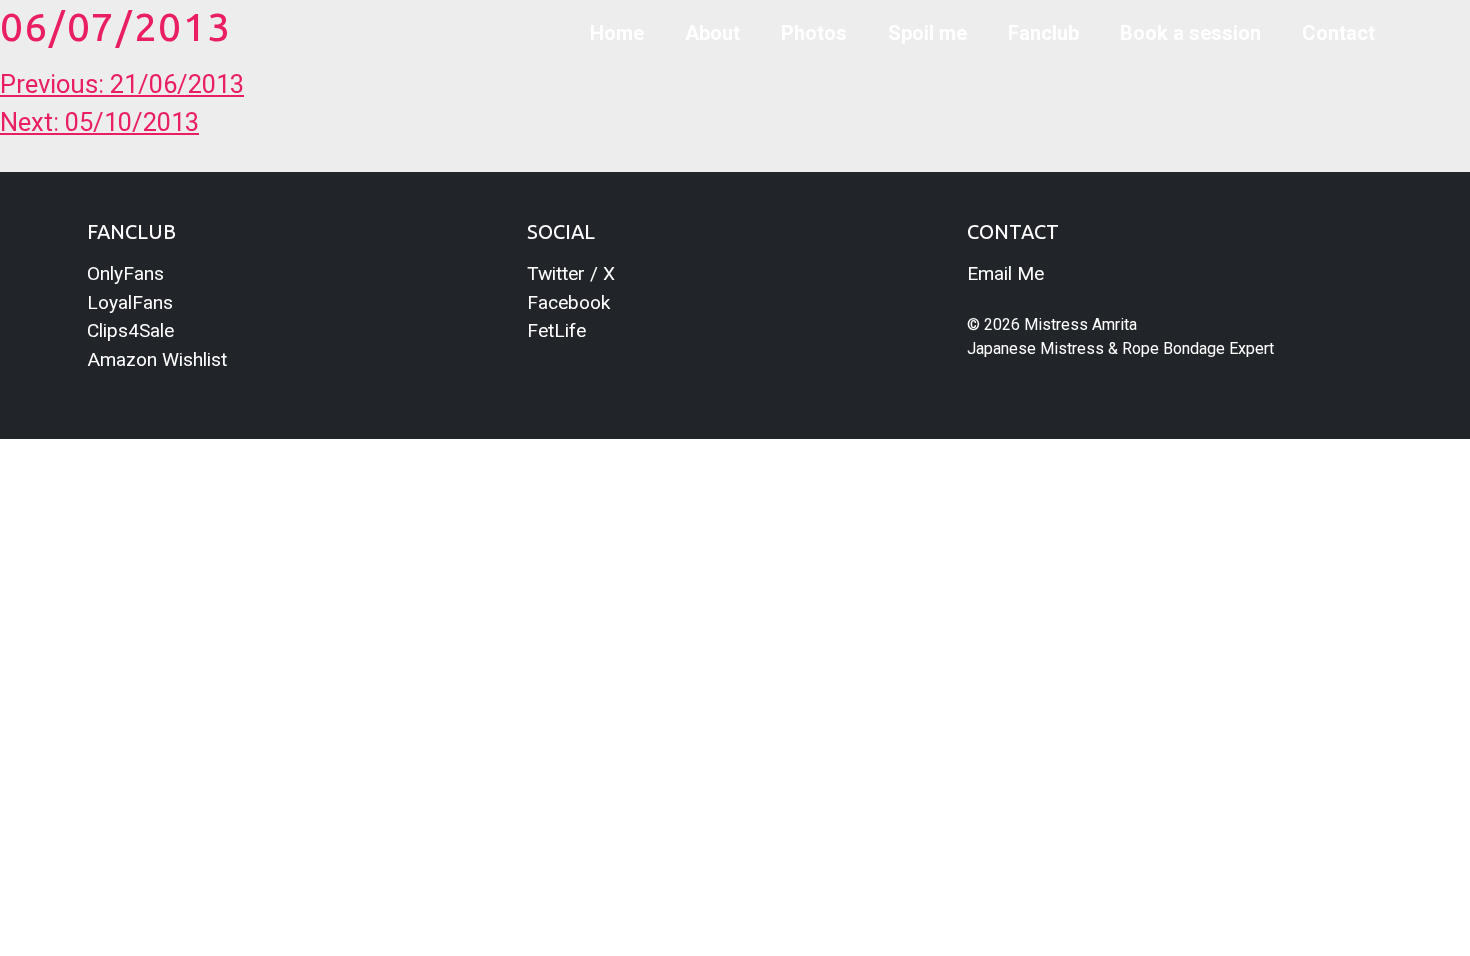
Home (617, 33)
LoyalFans (130, 302)
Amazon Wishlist (157, 359)
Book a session (1190, 33)
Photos (814, 33)
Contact (1338, 33)
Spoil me (927, 33)
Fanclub (1043, 33)
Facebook (568, 302)
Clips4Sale (130, 330)
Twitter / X (571, 273)
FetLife (556, 330)
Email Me (1005, 273)
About (712, 33)
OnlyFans (125, 273)
